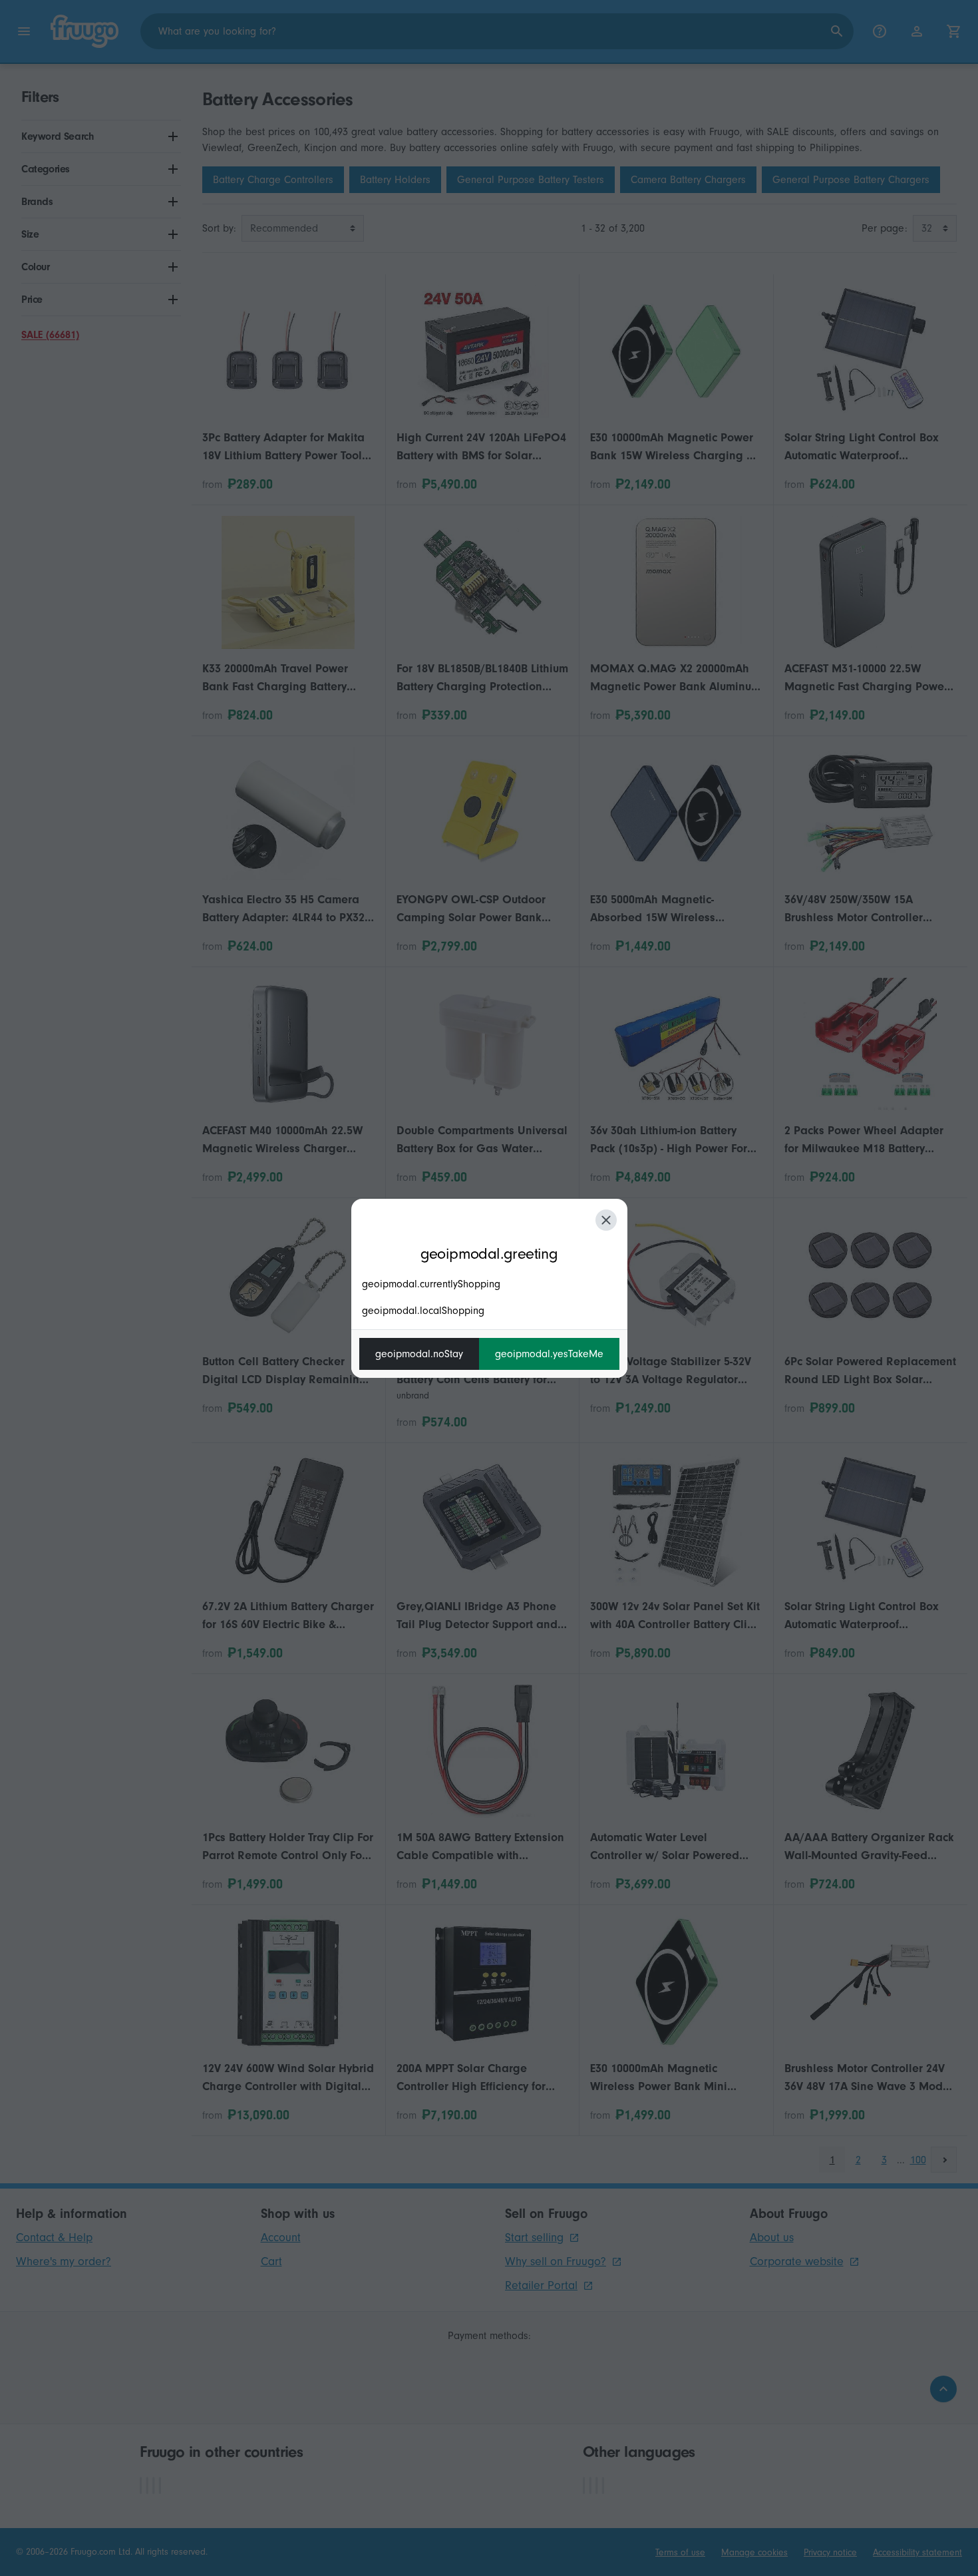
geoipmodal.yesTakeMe (549, 1354)
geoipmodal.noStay (419, 1354)
